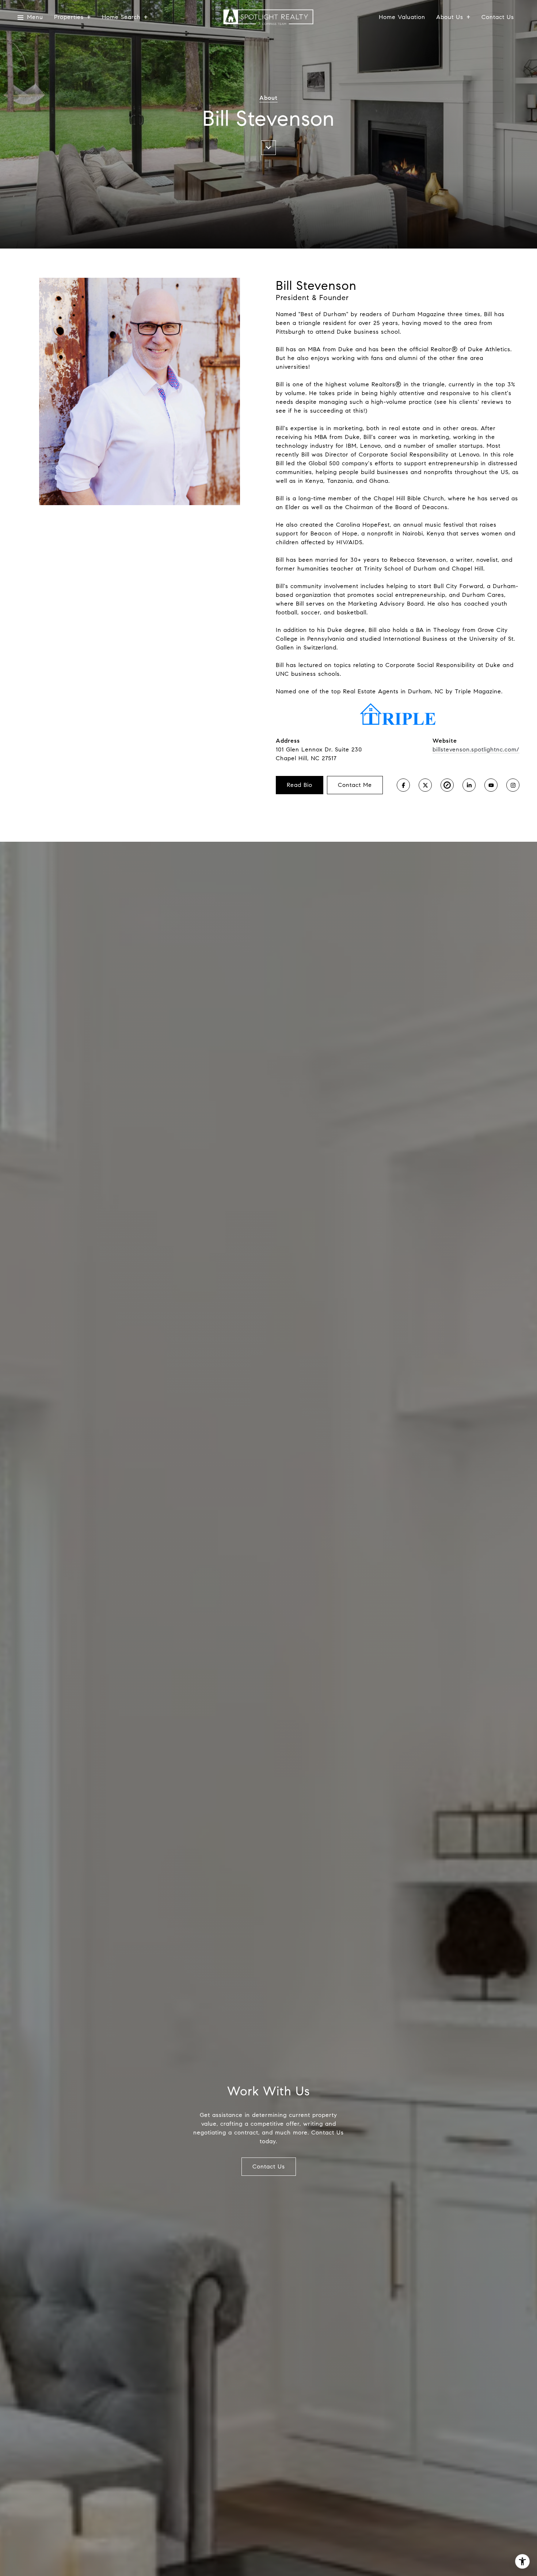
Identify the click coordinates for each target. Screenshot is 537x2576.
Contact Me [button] (355, 785)
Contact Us (498, 17)
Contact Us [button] (269, 2166)
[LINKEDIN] (469, 785)
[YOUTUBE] (491, 785)
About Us (450, 17)
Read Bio (300, 785)
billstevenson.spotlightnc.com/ (476, 749)
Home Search (121, 17)
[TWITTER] (425, 785)
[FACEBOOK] (403, 785)
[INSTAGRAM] (513, 785)
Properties (69, 17)
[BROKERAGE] (447, 785)
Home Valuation (402, 17)
